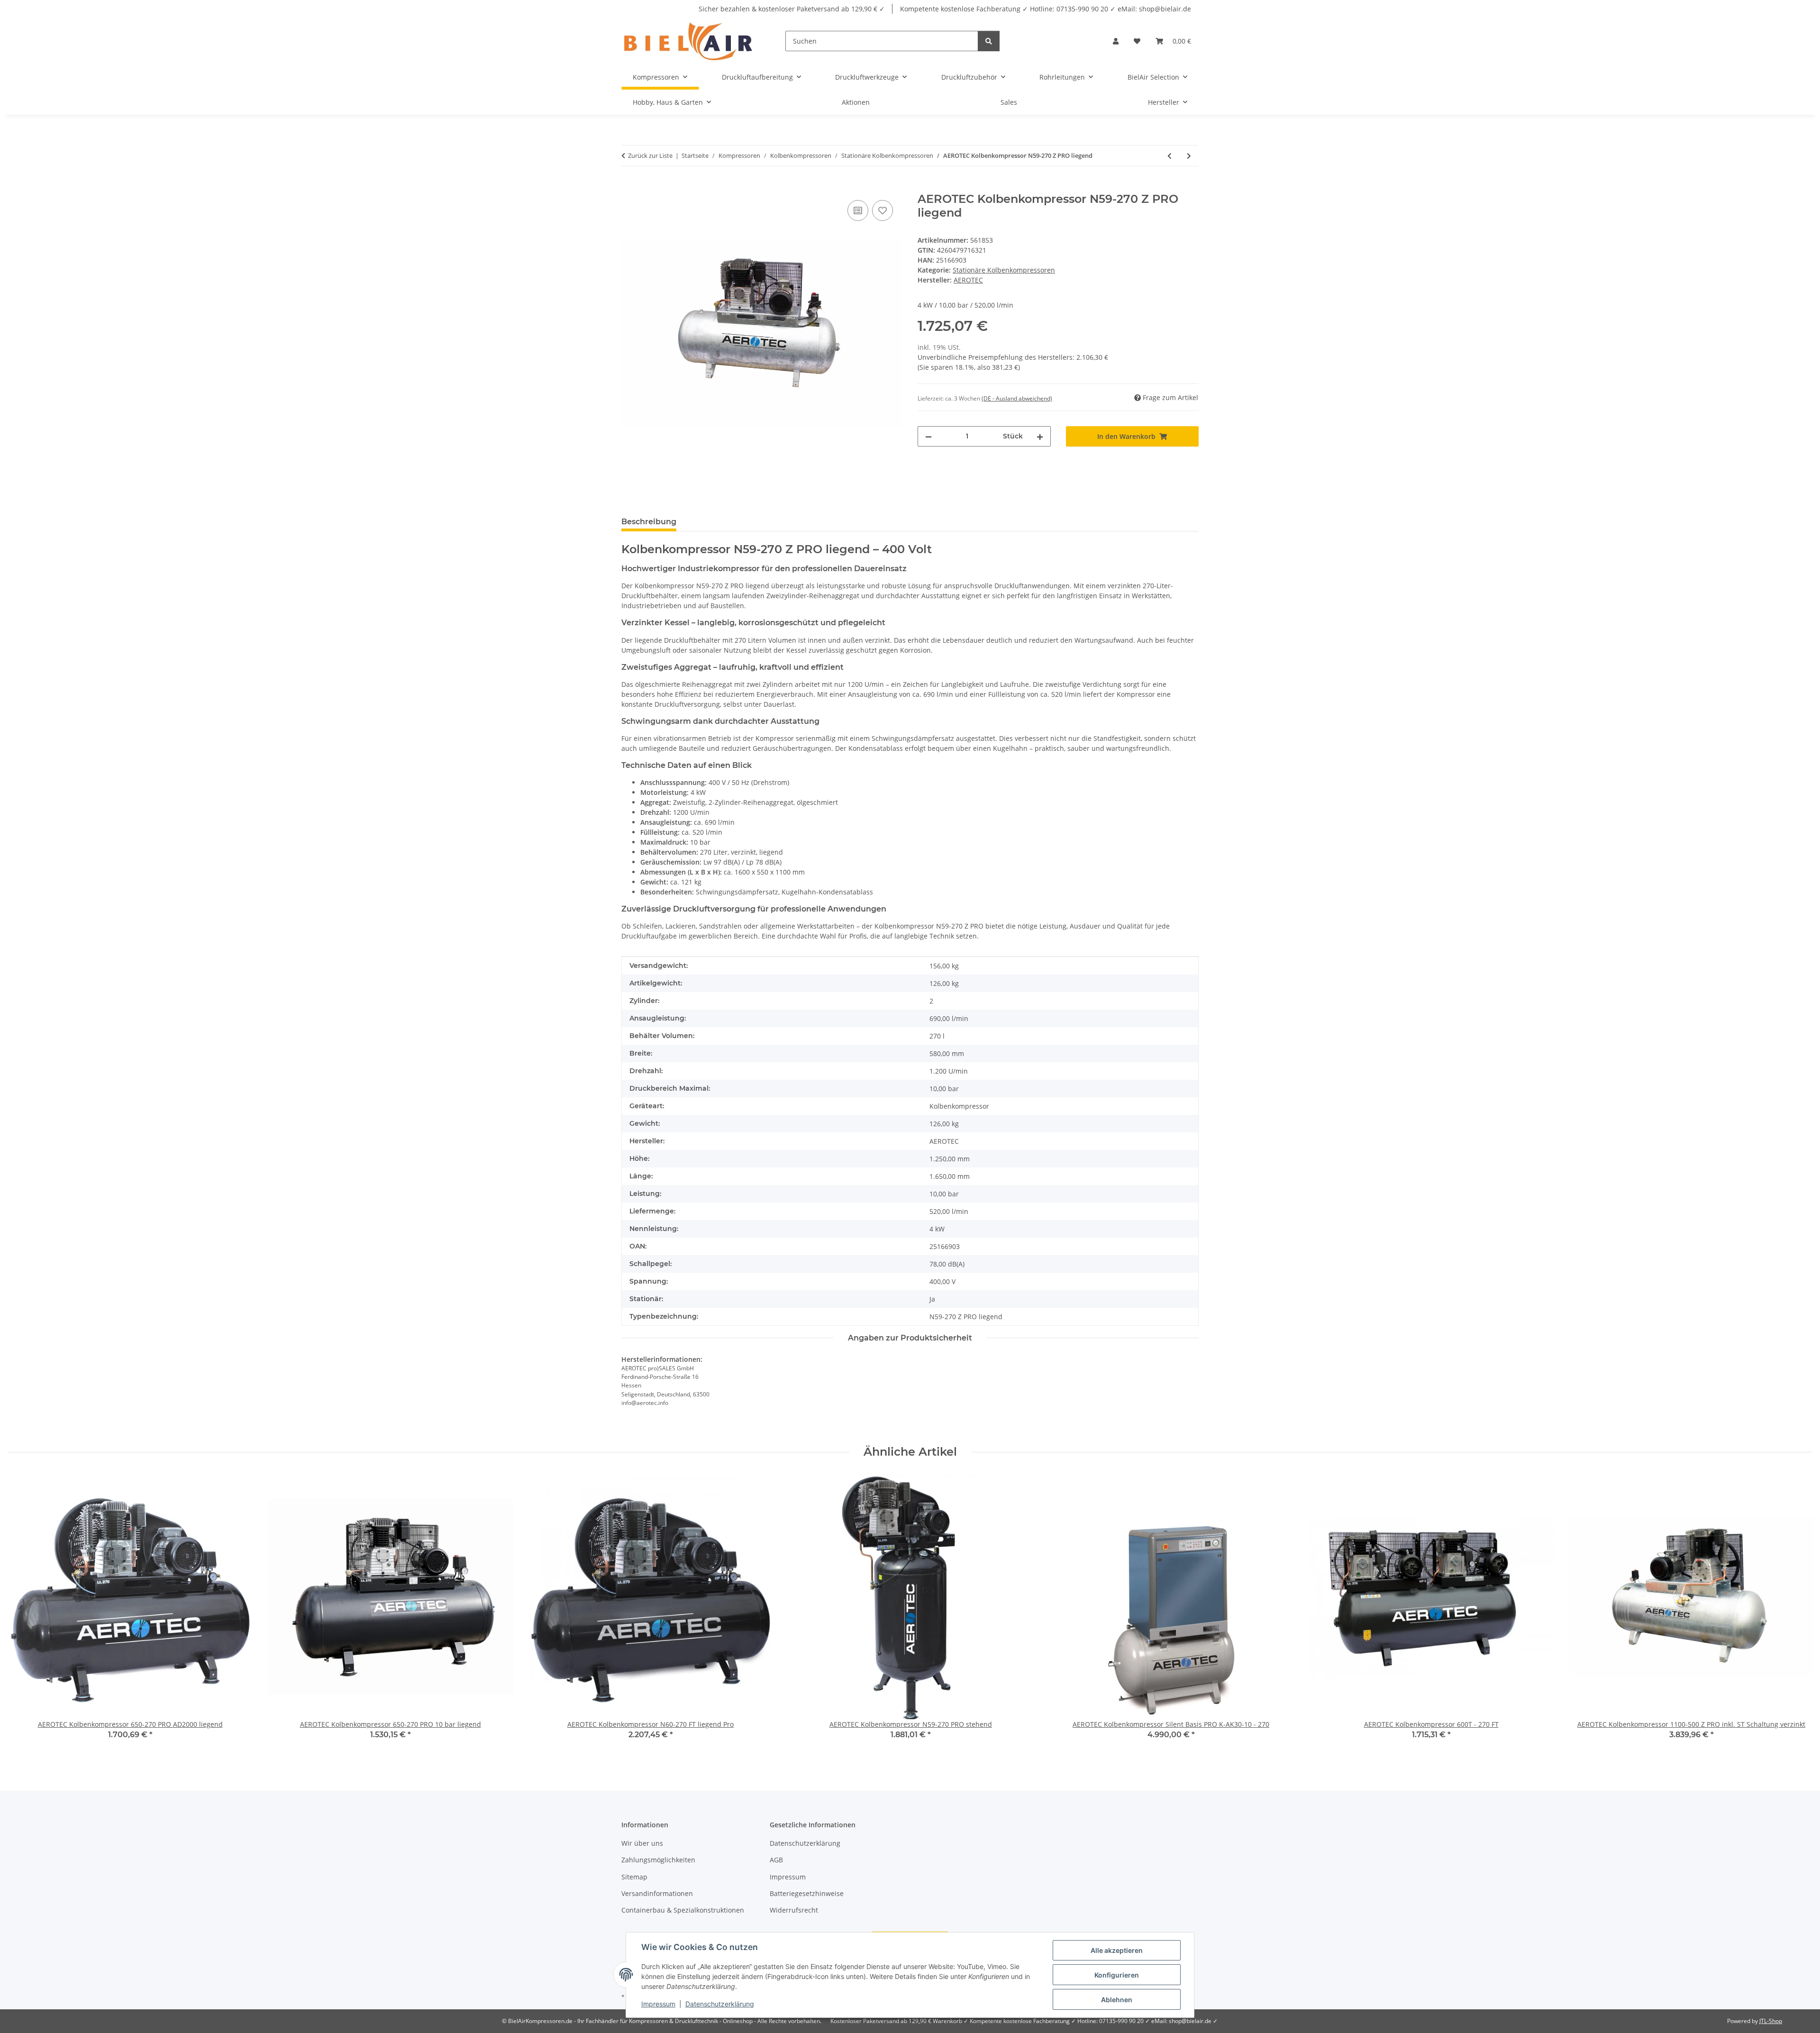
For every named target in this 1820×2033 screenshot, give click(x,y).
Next (1797, 1613)
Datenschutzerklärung (720, 2004)
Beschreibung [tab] (649, 522)
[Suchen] (989, 41)
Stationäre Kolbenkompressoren (1004, 270)
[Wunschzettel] (1137, 41)
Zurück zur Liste (650, 155)
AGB (776, 1860)
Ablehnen (1117, 2000)
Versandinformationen (657, 1893)
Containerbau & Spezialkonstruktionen (683, 1910)
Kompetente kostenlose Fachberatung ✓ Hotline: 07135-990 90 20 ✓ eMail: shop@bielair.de (1046, 9)
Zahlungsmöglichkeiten (658, 1860)
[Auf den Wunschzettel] (883, 210)
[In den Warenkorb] (629, 187)
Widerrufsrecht (794, 1910)
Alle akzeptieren (1117, 1950)
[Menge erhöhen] (1040, 436)
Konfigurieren (1117, 1975)
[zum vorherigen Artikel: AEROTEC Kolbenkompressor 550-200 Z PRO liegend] (1169, 156)
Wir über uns (642, 1843)
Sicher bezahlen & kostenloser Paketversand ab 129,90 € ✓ (792, 9)
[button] (1116, 41)
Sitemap (634, 1877)
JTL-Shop (1771, 2021)
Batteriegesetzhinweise (807, 1893)
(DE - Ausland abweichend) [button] (1017, 398)
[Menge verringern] (928, 436)
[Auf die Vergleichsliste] (858, 210)
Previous (23, 1613)
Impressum (658, 2004)
